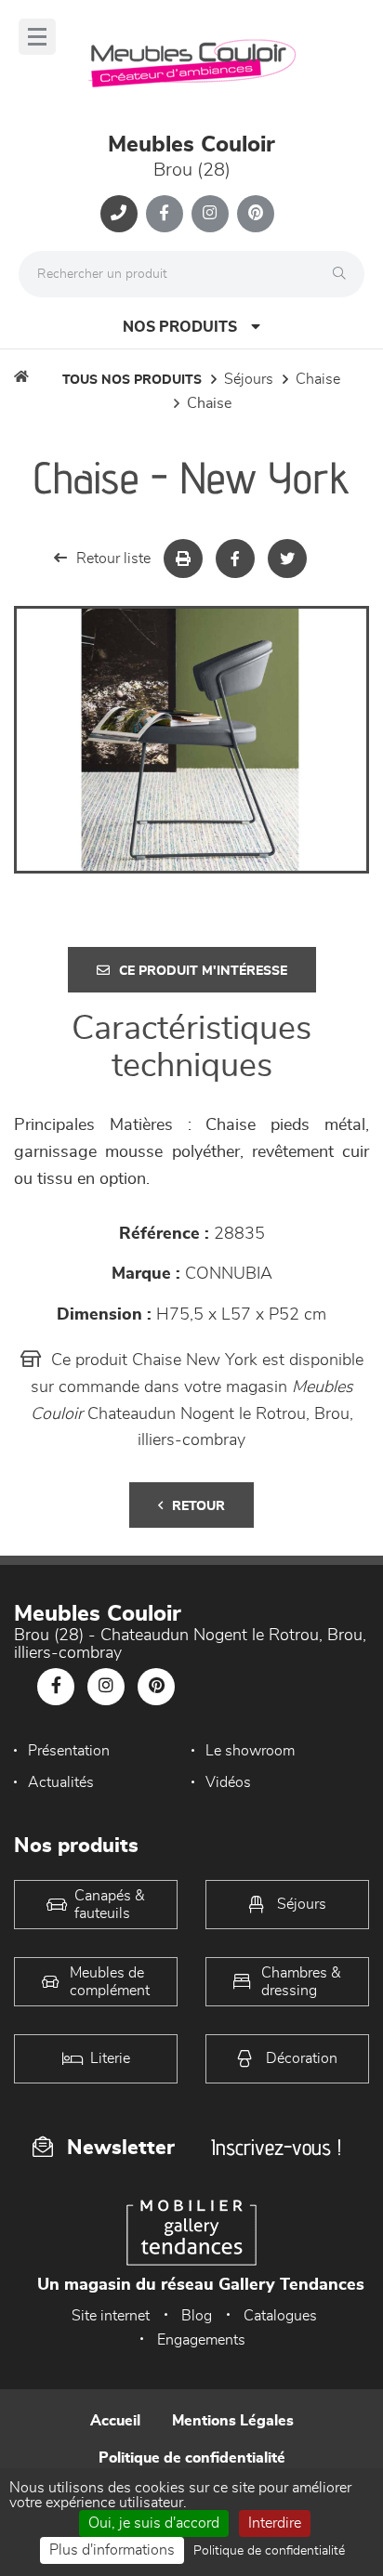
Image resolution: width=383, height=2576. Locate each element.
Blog (197, 2316)
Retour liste (113, 559)
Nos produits (180, 327)
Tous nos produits (132, 380)
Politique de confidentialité (192, 2458)
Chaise (318, 379)
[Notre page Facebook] (165, 214)
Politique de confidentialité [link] (269, 2551)
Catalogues (280, 2316)
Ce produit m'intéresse (203, 971)
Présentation (69, 1751)
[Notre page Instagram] (210, 214)
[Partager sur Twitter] (287, 559)
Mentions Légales (233, 2421)
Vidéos (228, 1782)
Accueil (115, 2421)
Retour (198, 1506)
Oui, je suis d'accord (154, 2523)
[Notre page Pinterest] (256, 214)
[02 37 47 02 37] (119, 214)
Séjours (249, 379)
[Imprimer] (183, 559)
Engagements (201, 2340)
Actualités (61, 1782)
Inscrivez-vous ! (276, 2147)
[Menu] (37, 37)
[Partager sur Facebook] (235, 559)
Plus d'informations (112, 2550)
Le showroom (250, 1751)
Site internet (111, 2316)
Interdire (275, 2523)
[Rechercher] (344, 274)
